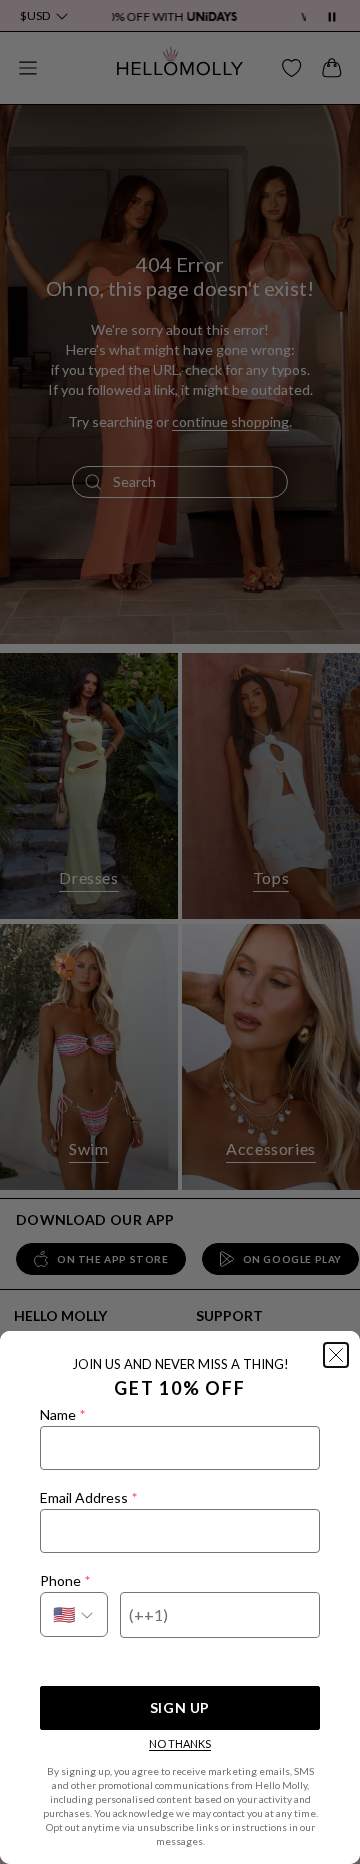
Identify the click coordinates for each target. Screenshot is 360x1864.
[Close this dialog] (336, 1355)
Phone (65, 1580)
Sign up (180, 1707)
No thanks (180, 1743)
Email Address (88, 1497)
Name (62, 1414)
